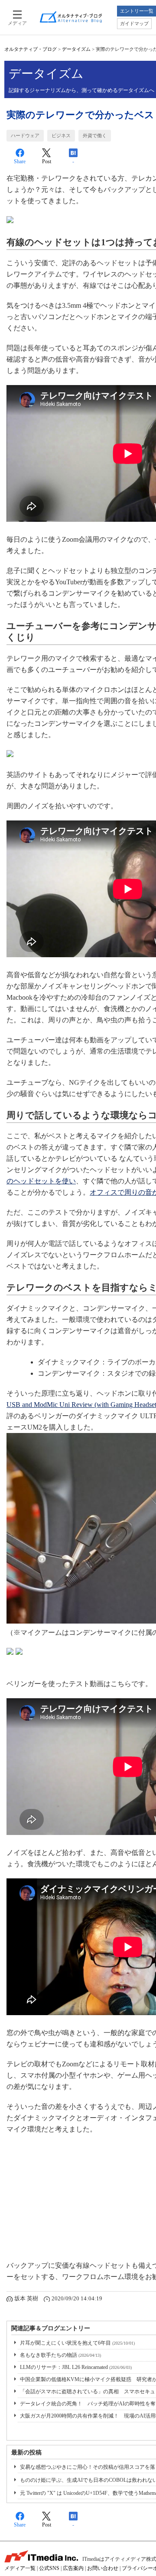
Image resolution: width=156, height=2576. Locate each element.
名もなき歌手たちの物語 (60, 2355)
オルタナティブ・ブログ (31, 49)
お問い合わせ (103, 2568)
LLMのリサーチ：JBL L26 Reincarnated (76, 2367)
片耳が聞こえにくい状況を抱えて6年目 (77, 2343)
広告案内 (73, 2568)
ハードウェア (25, 135)
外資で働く (95, 135)
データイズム (76, 49)
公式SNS (49, 2568)
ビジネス (61, 135)
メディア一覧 (20, 2568)
